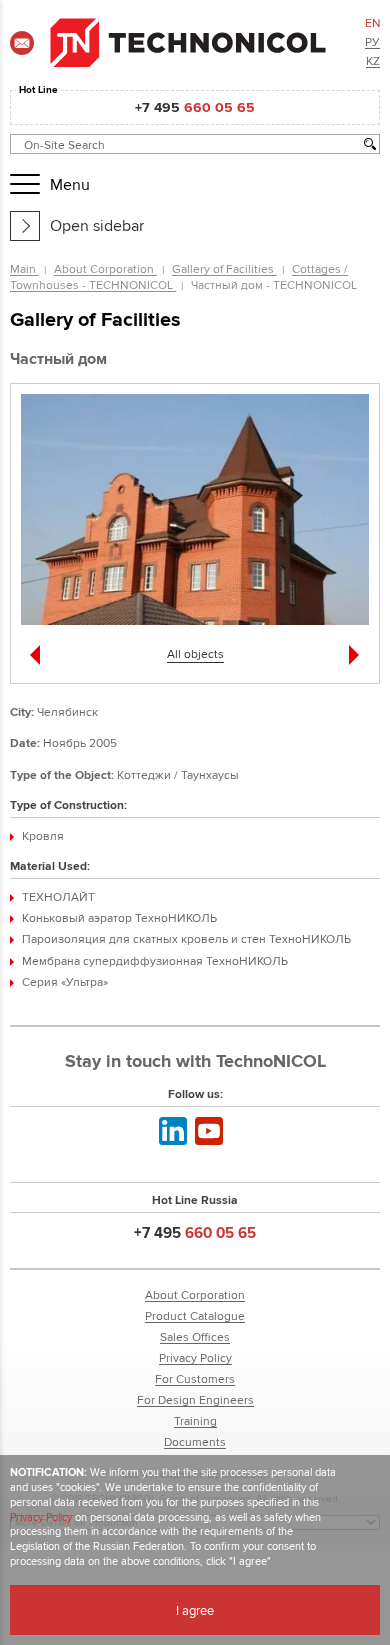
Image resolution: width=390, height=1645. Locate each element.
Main (24, 268)
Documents (195, 1441)
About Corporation (105, 268)
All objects (195, 653)
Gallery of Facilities (224, 268)
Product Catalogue (195, 1315)
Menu (65, 184)
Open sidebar (97, 225)
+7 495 (195, 107)
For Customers (195, 1378)
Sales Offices (195, 1336)
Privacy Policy (195, 1357)
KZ (373, 60)
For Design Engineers (195, 1399)
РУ (372, 41)
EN (373, 22)
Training (195, 1420)
